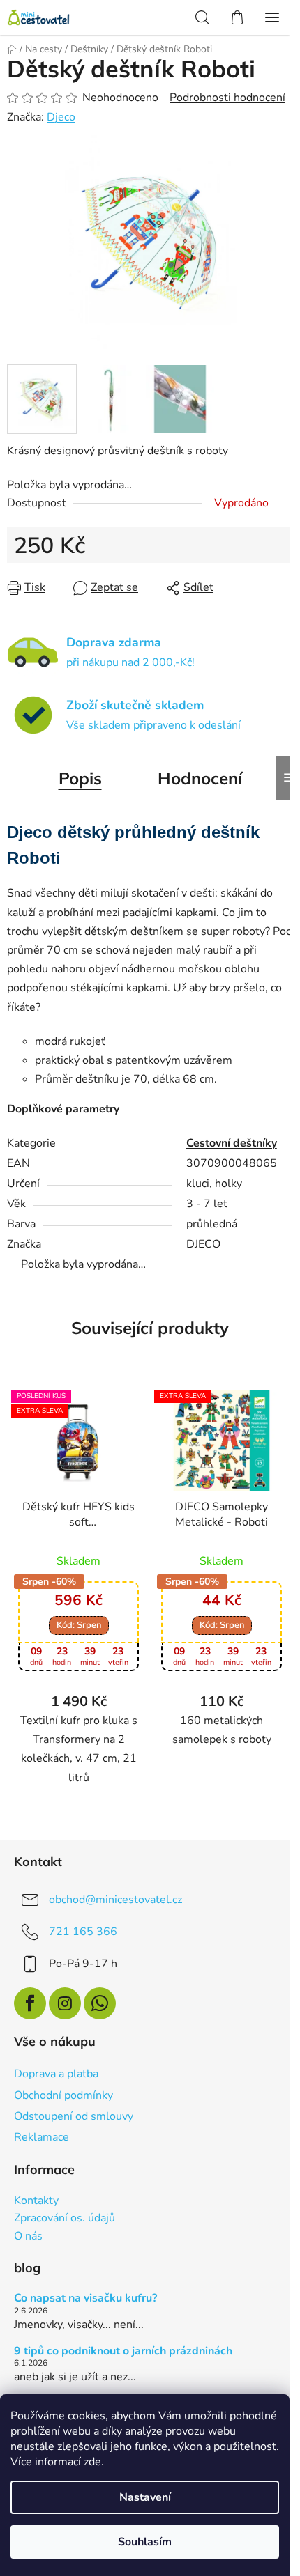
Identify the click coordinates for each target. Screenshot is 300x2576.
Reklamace (42, 2137)
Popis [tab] (80, 778)
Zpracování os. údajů (65, 2219)
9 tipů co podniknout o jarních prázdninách (123, 2352)
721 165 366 (83, 1931)
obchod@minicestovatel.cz (115, 1899)
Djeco (61, 117)
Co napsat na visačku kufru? (85, 2299)
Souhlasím (145, 2542)
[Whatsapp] (100, 2003)
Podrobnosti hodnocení (227, 98)
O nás (28, 2237)
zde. (94, 2462)
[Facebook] (30, 2003)
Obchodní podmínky (63, 2095)
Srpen (79, 1625)
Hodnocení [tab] (200, 778)
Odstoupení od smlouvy (74, 2116)
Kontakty (36, 2201)
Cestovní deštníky (232, 1143)
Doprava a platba (56, 2074)
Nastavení (145, 2497)
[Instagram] (65, 2003)
